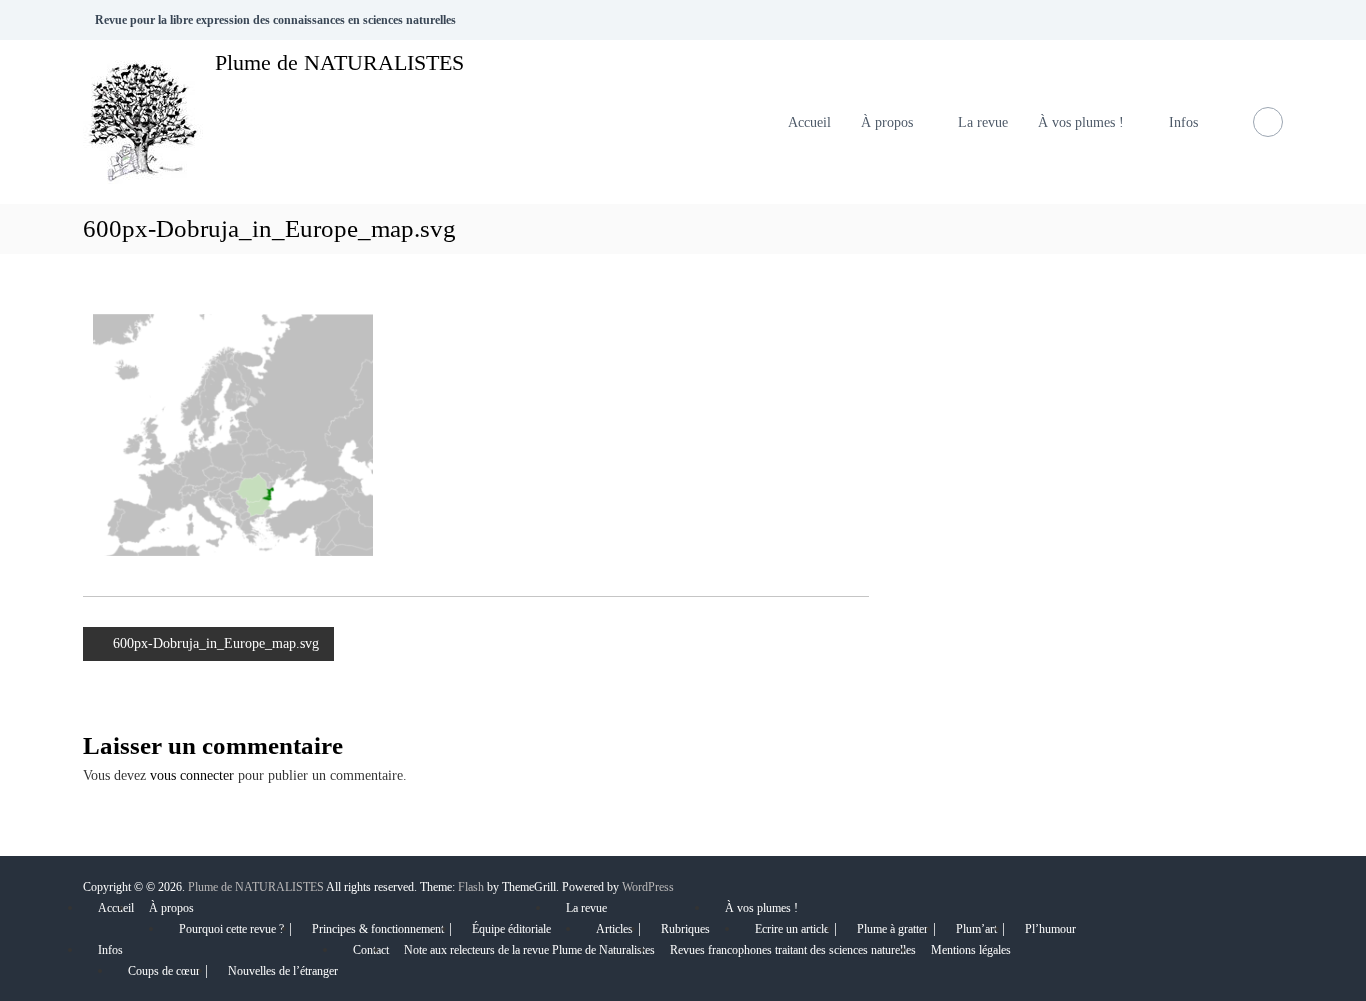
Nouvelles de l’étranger (283, 971)
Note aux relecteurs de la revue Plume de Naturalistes (529, 950)
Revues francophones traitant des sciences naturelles (793, 950)
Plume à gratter (892, 929)
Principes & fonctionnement (378, 929)
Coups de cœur (164, 971)
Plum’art (976, 929)
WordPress (648, 887)
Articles (614, 929)
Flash (471, 887)
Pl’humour (1050, 929)
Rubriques (685, 929)
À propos (887, 122)
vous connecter (192, 775)
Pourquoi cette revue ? (231, 929)
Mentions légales (971, 950)
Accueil (809, 122)
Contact (371, 950)
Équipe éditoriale (511, 929)
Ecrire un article (792, 929)
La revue (983, 122)
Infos (1183, 122)
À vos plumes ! (1081, 122)
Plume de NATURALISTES (339, 62)
